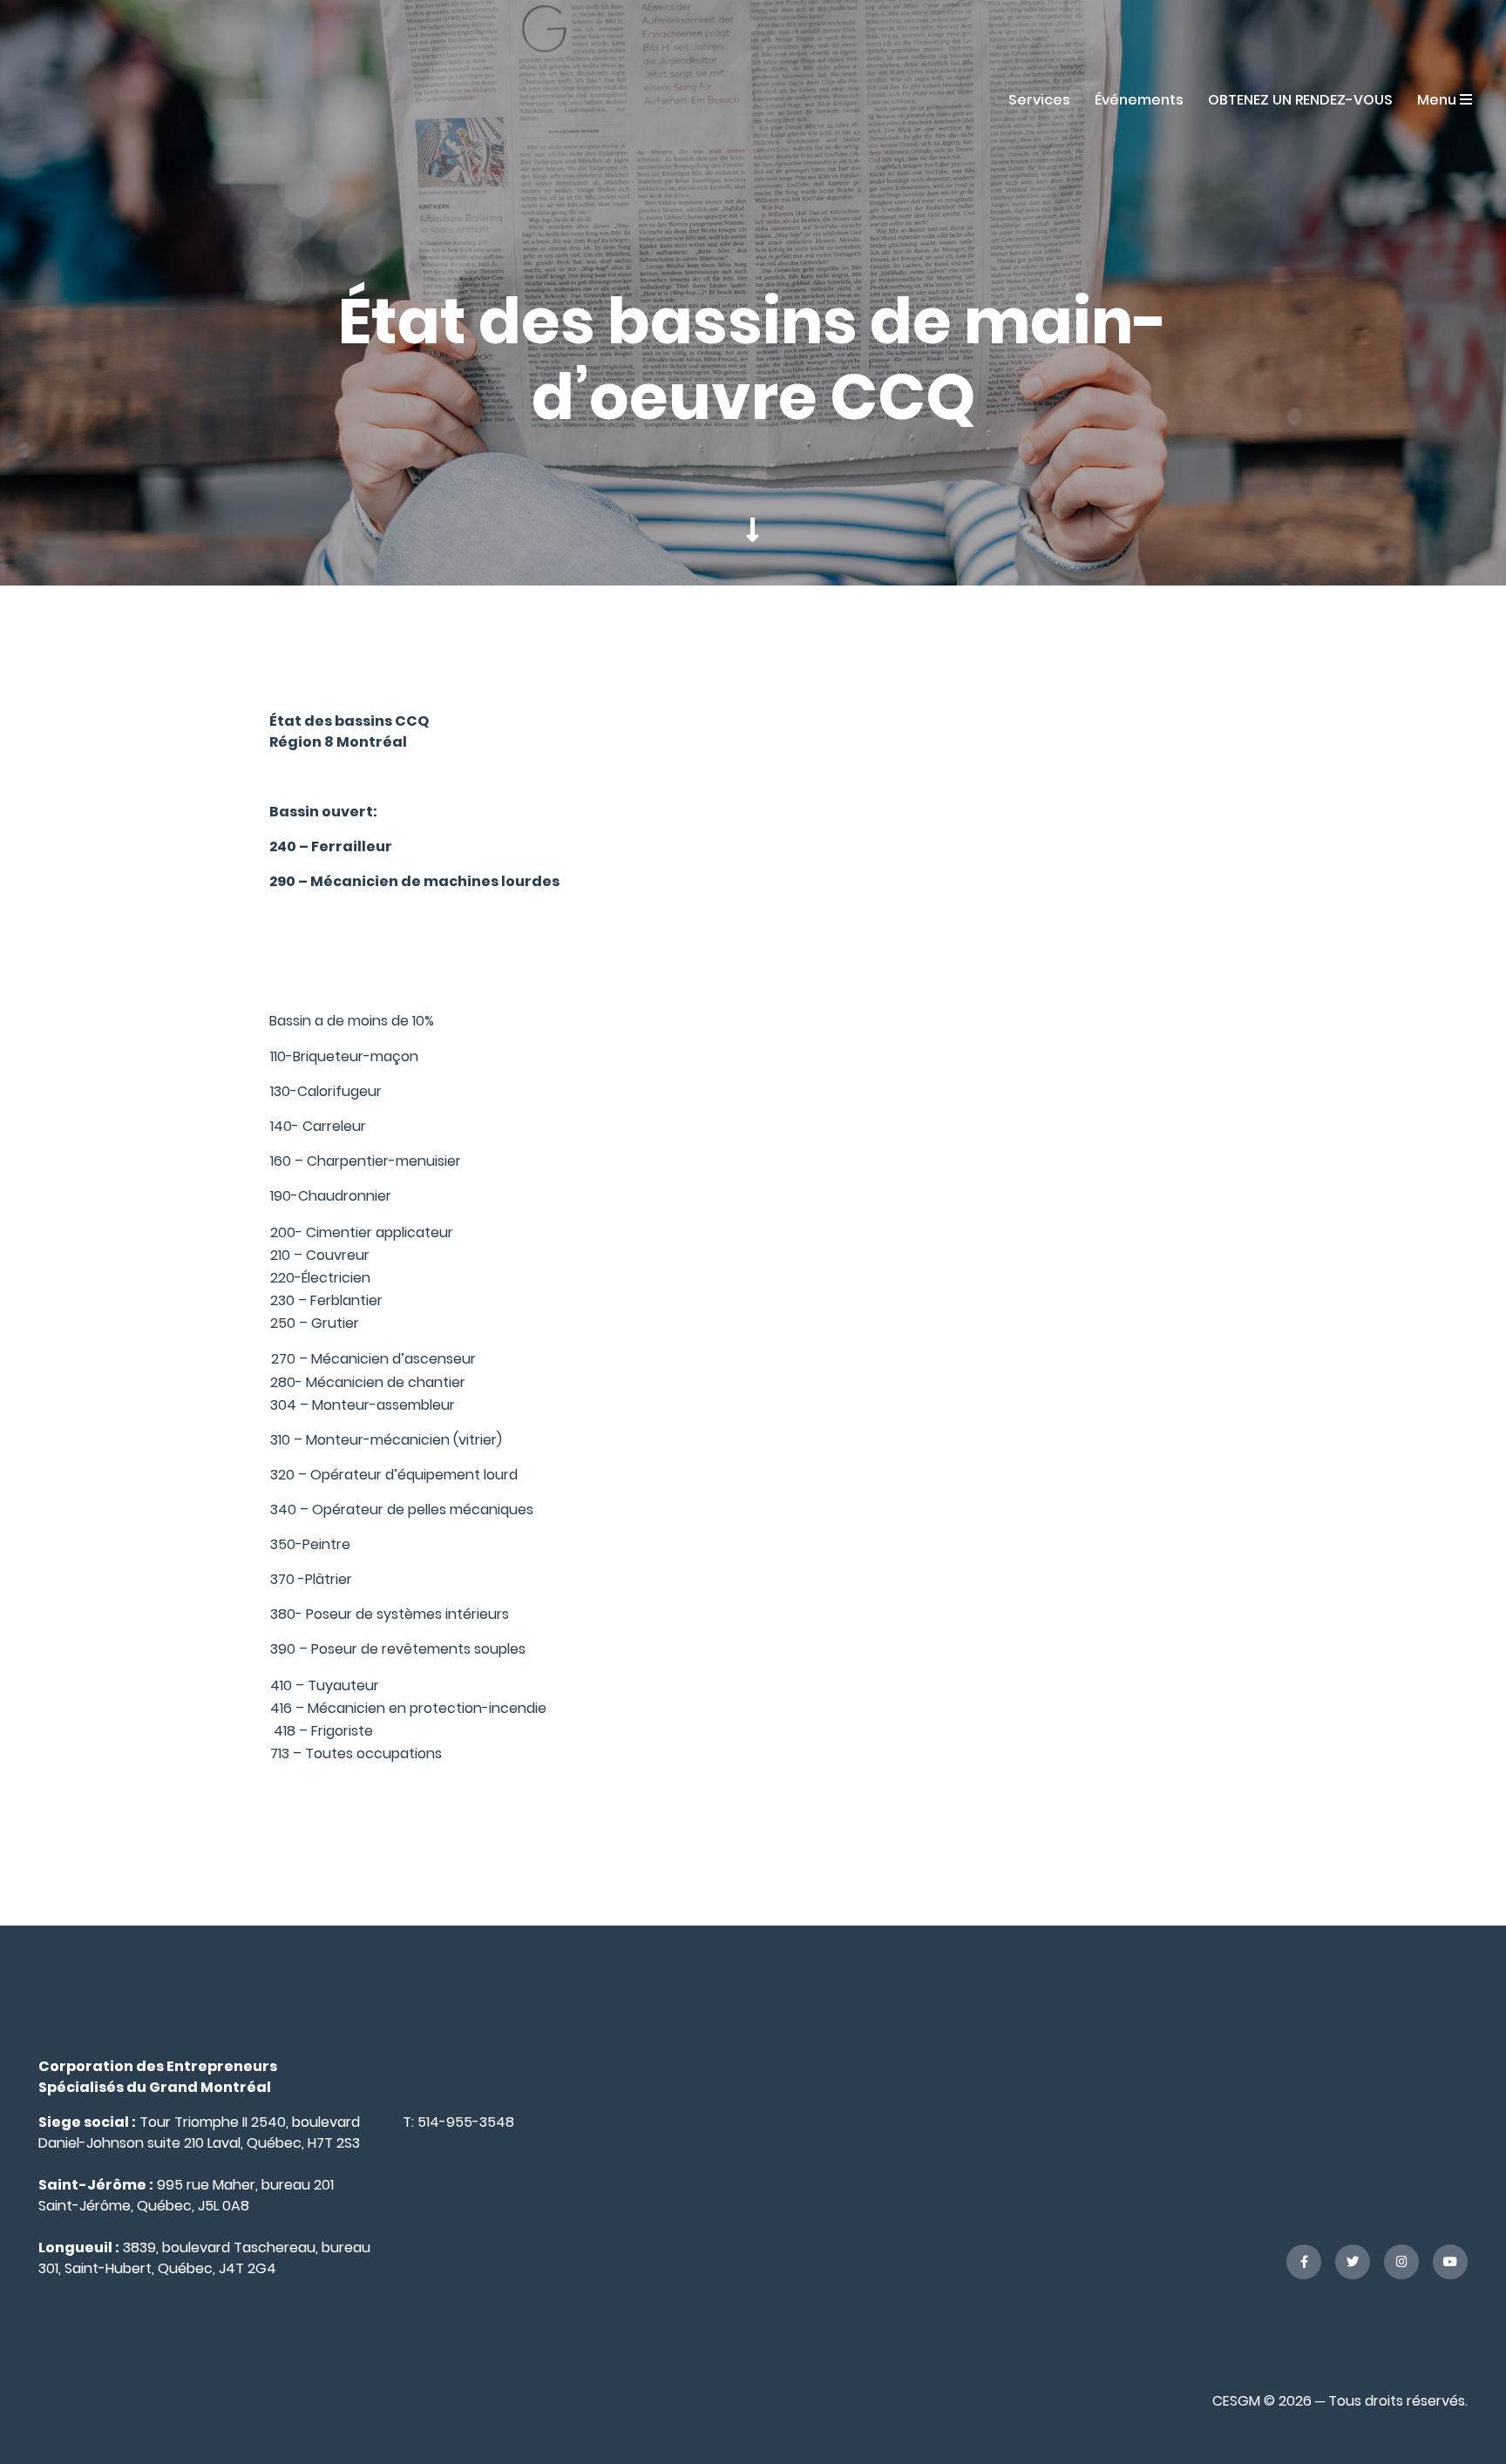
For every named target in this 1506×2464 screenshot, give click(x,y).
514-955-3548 (466, 2122)
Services (1039, 100)
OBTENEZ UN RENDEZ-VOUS (1300, 100)
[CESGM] (98, 99)
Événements (1139, 100)
